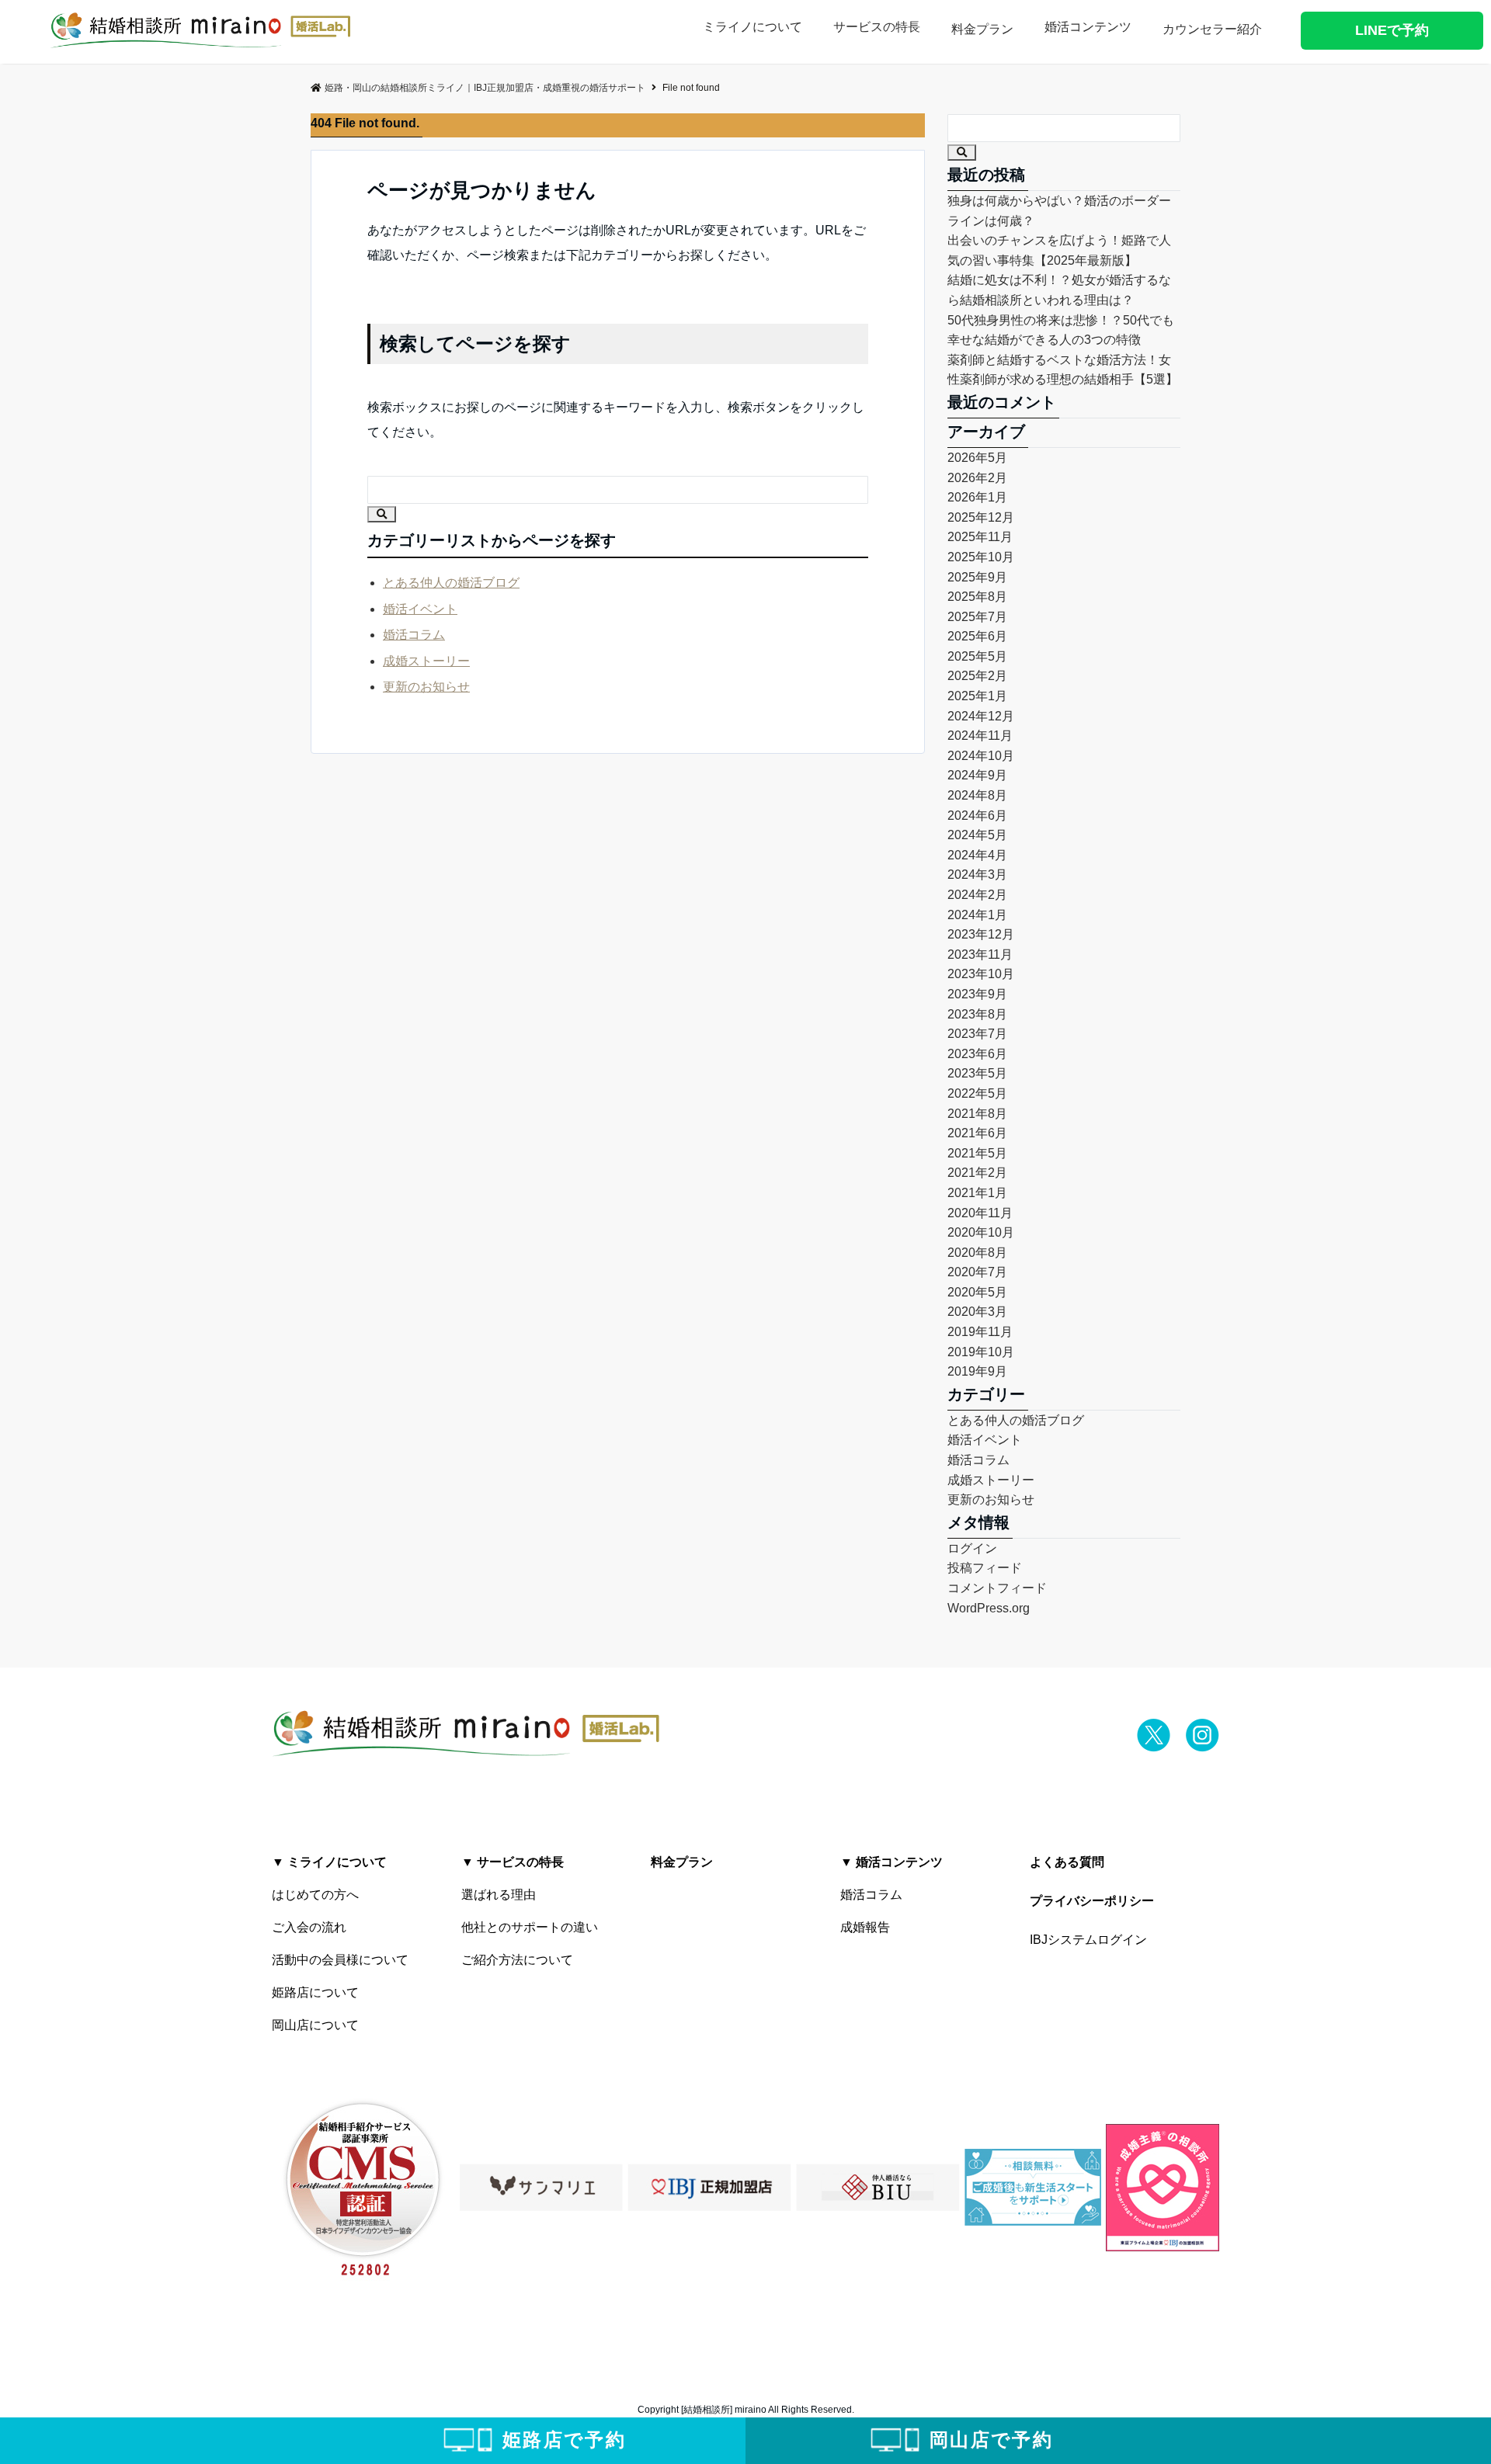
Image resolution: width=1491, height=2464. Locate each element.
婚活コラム (414, 635)
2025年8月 (977, 597)
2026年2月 (977, 478)
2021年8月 (977, 1114)
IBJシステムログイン (1088, 1940)
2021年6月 (977, 1133)
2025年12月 (981, 517)
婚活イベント (420, 609)
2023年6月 (977, 1054)
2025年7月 (977, 617)
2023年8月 (977, 1014)
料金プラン (982, 29)
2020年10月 (981, 1232)
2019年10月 (981, 1352)
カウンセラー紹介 (1212, 29)
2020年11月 (980, 1213)
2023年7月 (977, 1034)
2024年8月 (977, 795)
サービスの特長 (877, 27)
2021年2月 (977, 1173)
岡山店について (315, 2025)
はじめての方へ (315, 1895)
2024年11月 (980, 736)
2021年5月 (977, 1153)
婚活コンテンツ (1088, 27)
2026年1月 (977, 497)
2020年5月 (977, 1292)
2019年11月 (980, 1332)
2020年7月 (977, 1272)
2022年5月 (977, 1093)
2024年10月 (981, 756)
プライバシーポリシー (1092, 1901)
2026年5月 (977, 458)
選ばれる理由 (499, 1895)
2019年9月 (977, 1371)
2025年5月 (977, 656)
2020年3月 (977, 1312)
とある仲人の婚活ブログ (451, 583)
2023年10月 (981, 974)
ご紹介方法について (517, 1960)
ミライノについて (752, 27)
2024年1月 (977, 915)
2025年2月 (977, 676)
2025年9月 (977, 577)
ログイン (972, 1548)
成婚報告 (865, 1927)
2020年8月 (977, 1253)
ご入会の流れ (309, 1927)
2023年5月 (977, 1073)
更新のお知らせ (426, 687)
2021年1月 (977, 1193)
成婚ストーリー (426, 661)
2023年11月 (980, 954)
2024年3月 (977, 875)
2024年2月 (977, 895)
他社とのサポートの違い (530, 1927)
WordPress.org (989, 1608)
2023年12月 (981, 934)
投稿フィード (985, 1568)
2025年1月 (977, 696)
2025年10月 (981, 557)
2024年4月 (977, 855)
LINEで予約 (1392, 30)
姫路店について (315, 1992)
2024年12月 (981, 716)
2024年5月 (977, 835)
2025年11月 (980, 537)
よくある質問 (1067, 1862)
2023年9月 (977, 994)
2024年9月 (977, 775)
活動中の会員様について (340, 1960)
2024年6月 (977, 816)
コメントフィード (997, 1588)
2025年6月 (977, 636)
